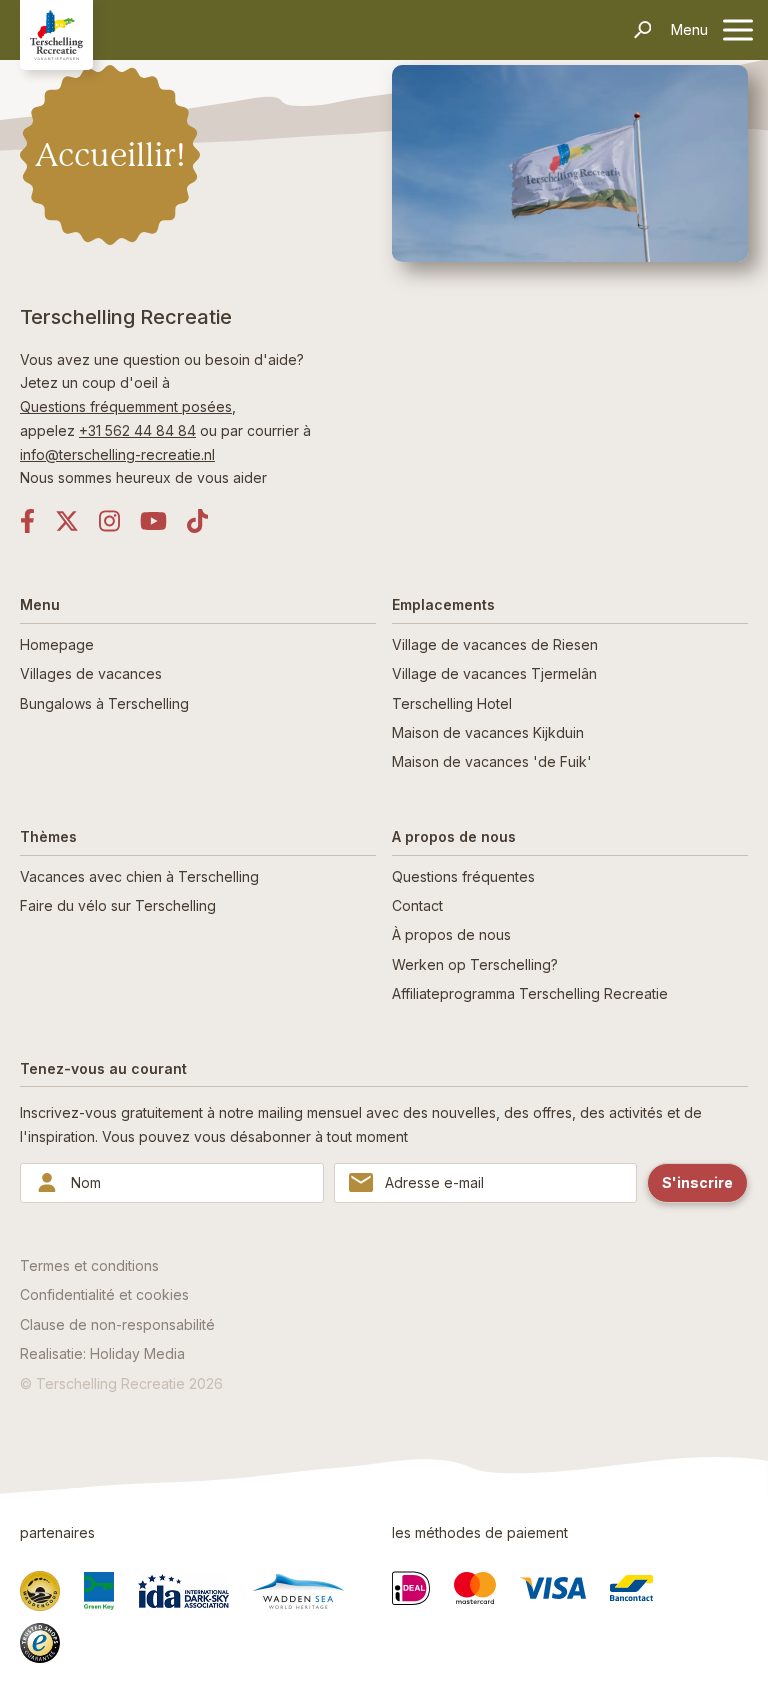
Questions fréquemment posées (126, 406)
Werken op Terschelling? (475, 964)
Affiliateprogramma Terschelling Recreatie (530, 993)
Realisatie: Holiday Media (102, 1353)
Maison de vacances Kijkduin (488, 732)
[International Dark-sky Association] (183, 1591)
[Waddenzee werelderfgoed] (298, 1591)
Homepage (57, 644)
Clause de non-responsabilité (117, 1324)
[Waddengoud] (40, 1591)
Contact (417, 905)
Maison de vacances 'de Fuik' (492, 761)
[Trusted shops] (40, 1643)
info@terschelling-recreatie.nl (117, 454)
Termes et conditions (89, 1265)
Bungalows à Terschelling (104, 703)
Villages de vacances (91, 673)
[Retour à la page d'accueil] (56, 34)
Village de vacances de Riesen (495, 644)
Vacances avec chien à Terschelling (139, 876)
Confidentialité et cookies (104, 1294)
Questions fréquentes (463, 876)
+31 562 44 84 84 (137, 430)
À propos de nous (451, 934)
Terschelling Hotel (452, 703)
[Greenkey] (99, 1591)
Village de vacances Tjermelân (494, 673)
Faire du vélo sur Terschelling (118, 905)
